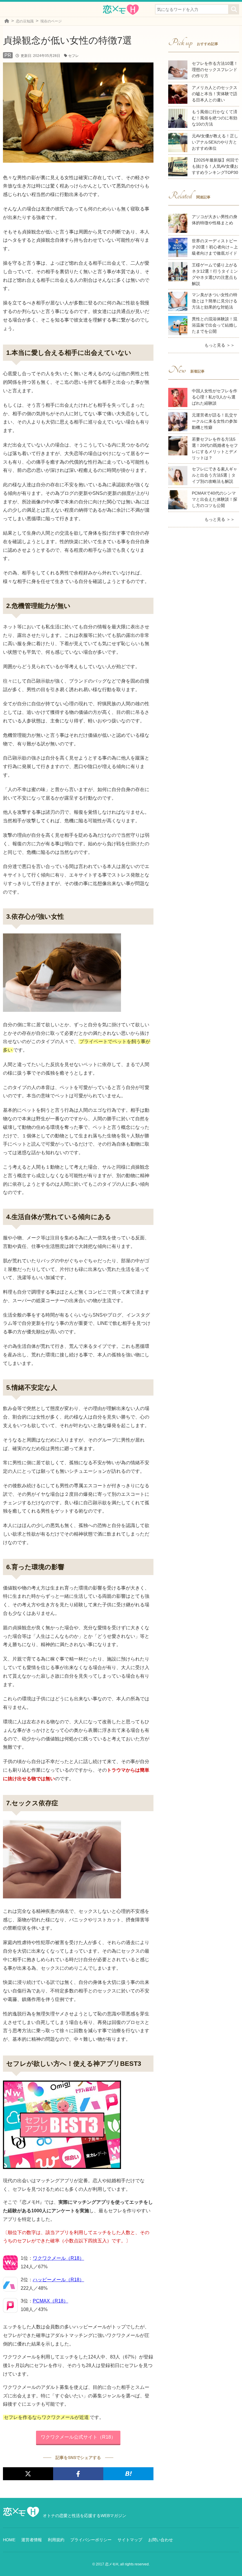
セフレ (73, 56)
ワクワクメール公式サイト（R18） (78, 2437)
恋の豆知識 (25, 21)
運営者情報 (32, 2540)
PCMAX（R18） (50, 2301)
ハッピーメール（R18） (58, 2280)
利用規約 (56, 2540)
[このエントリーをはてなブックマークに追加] (128, 2474)
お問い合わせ (161, 2540)
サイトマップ (130, 2540)
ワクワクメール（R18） (58, 2258)
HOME (9, 2540)
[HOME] (7, 21)
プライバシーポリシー (91, 2540)
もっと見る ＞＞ (220, 345)
